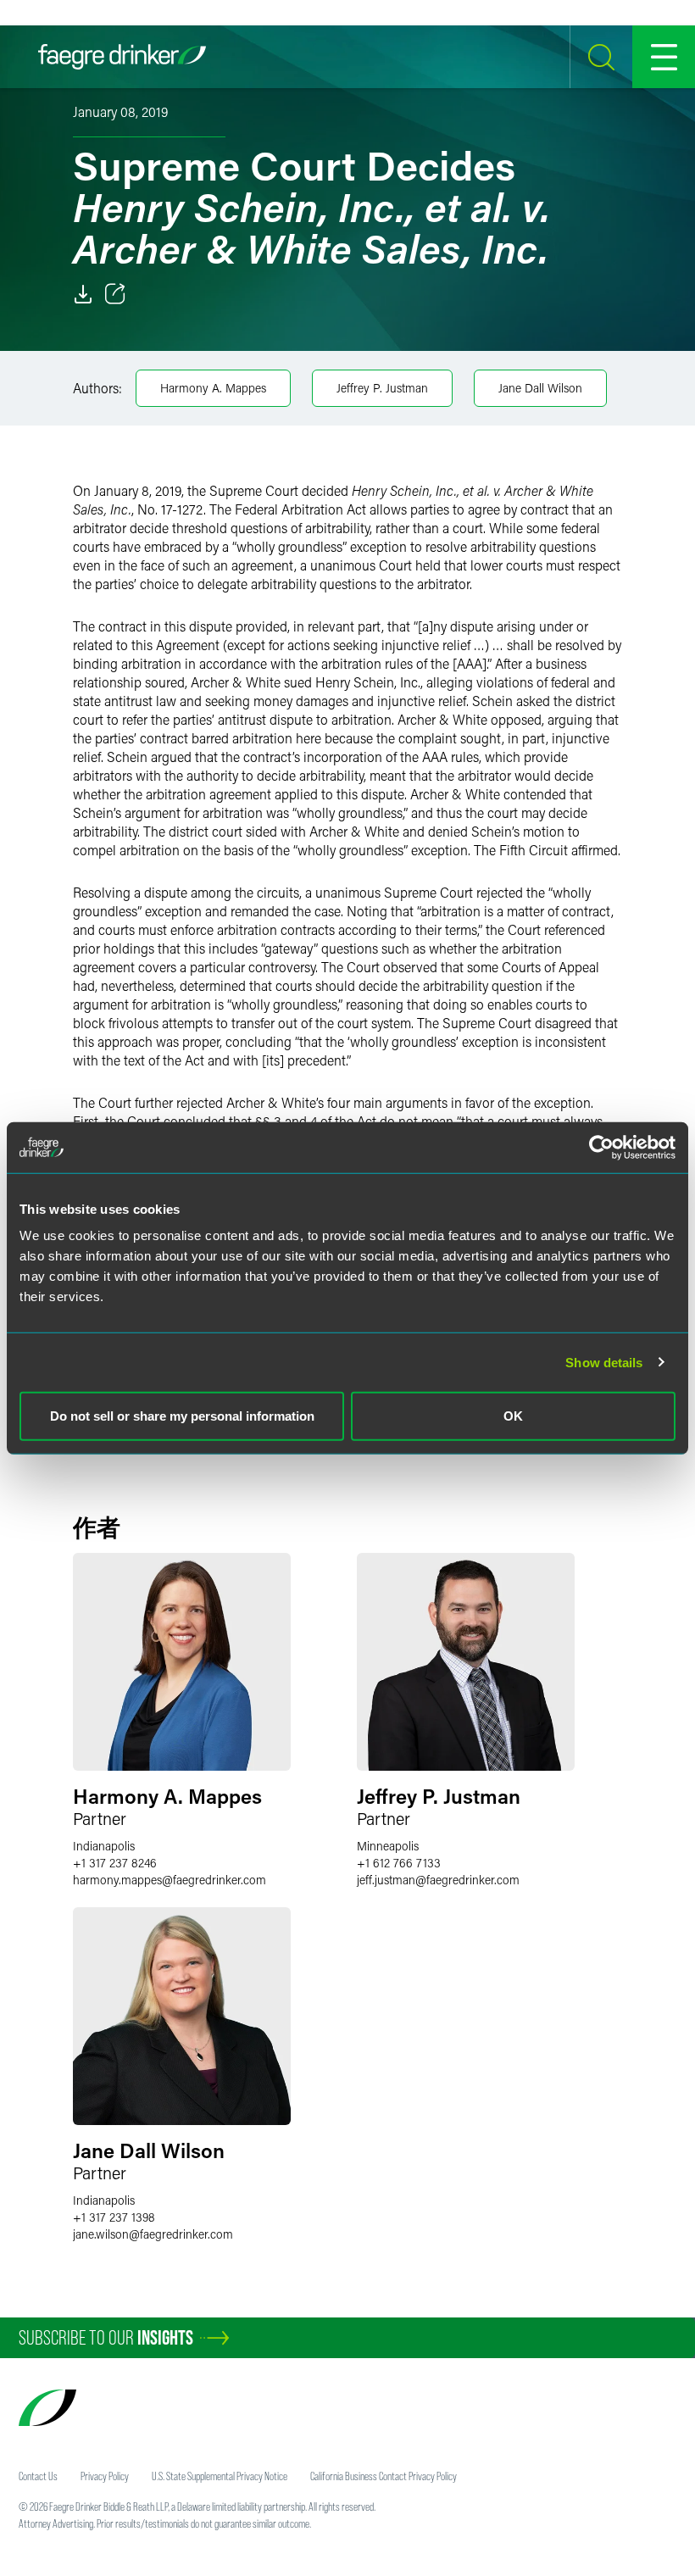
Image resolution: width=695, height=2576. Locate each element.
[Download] (83, 294)
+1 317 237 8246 (115, 1863)
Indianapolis (104, 1846)
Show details (604, 1362)
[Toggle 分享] (115, 294)
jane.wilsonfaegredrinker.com (153, 2234)
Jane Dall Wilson (540, 388)
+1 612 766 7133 (399, 1863)
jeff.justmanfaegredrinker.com (438, 1880)
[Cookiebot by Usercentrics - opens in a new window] (601, 1147)
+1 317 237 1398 (114, 2217)
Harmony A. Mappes (213, 388)
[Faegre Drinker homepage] (122, 57)
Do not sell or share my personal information (182, 1416)
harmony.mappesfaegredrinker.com (170, 1880)
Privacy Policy (105, 2476)
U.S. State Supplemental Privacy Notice (220, 2476)
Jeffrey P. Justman (382, 388)
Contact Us (38, 2476)
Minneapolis (388, 1846)
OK (513, 1416)
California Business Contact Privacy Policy (384, 2476)
